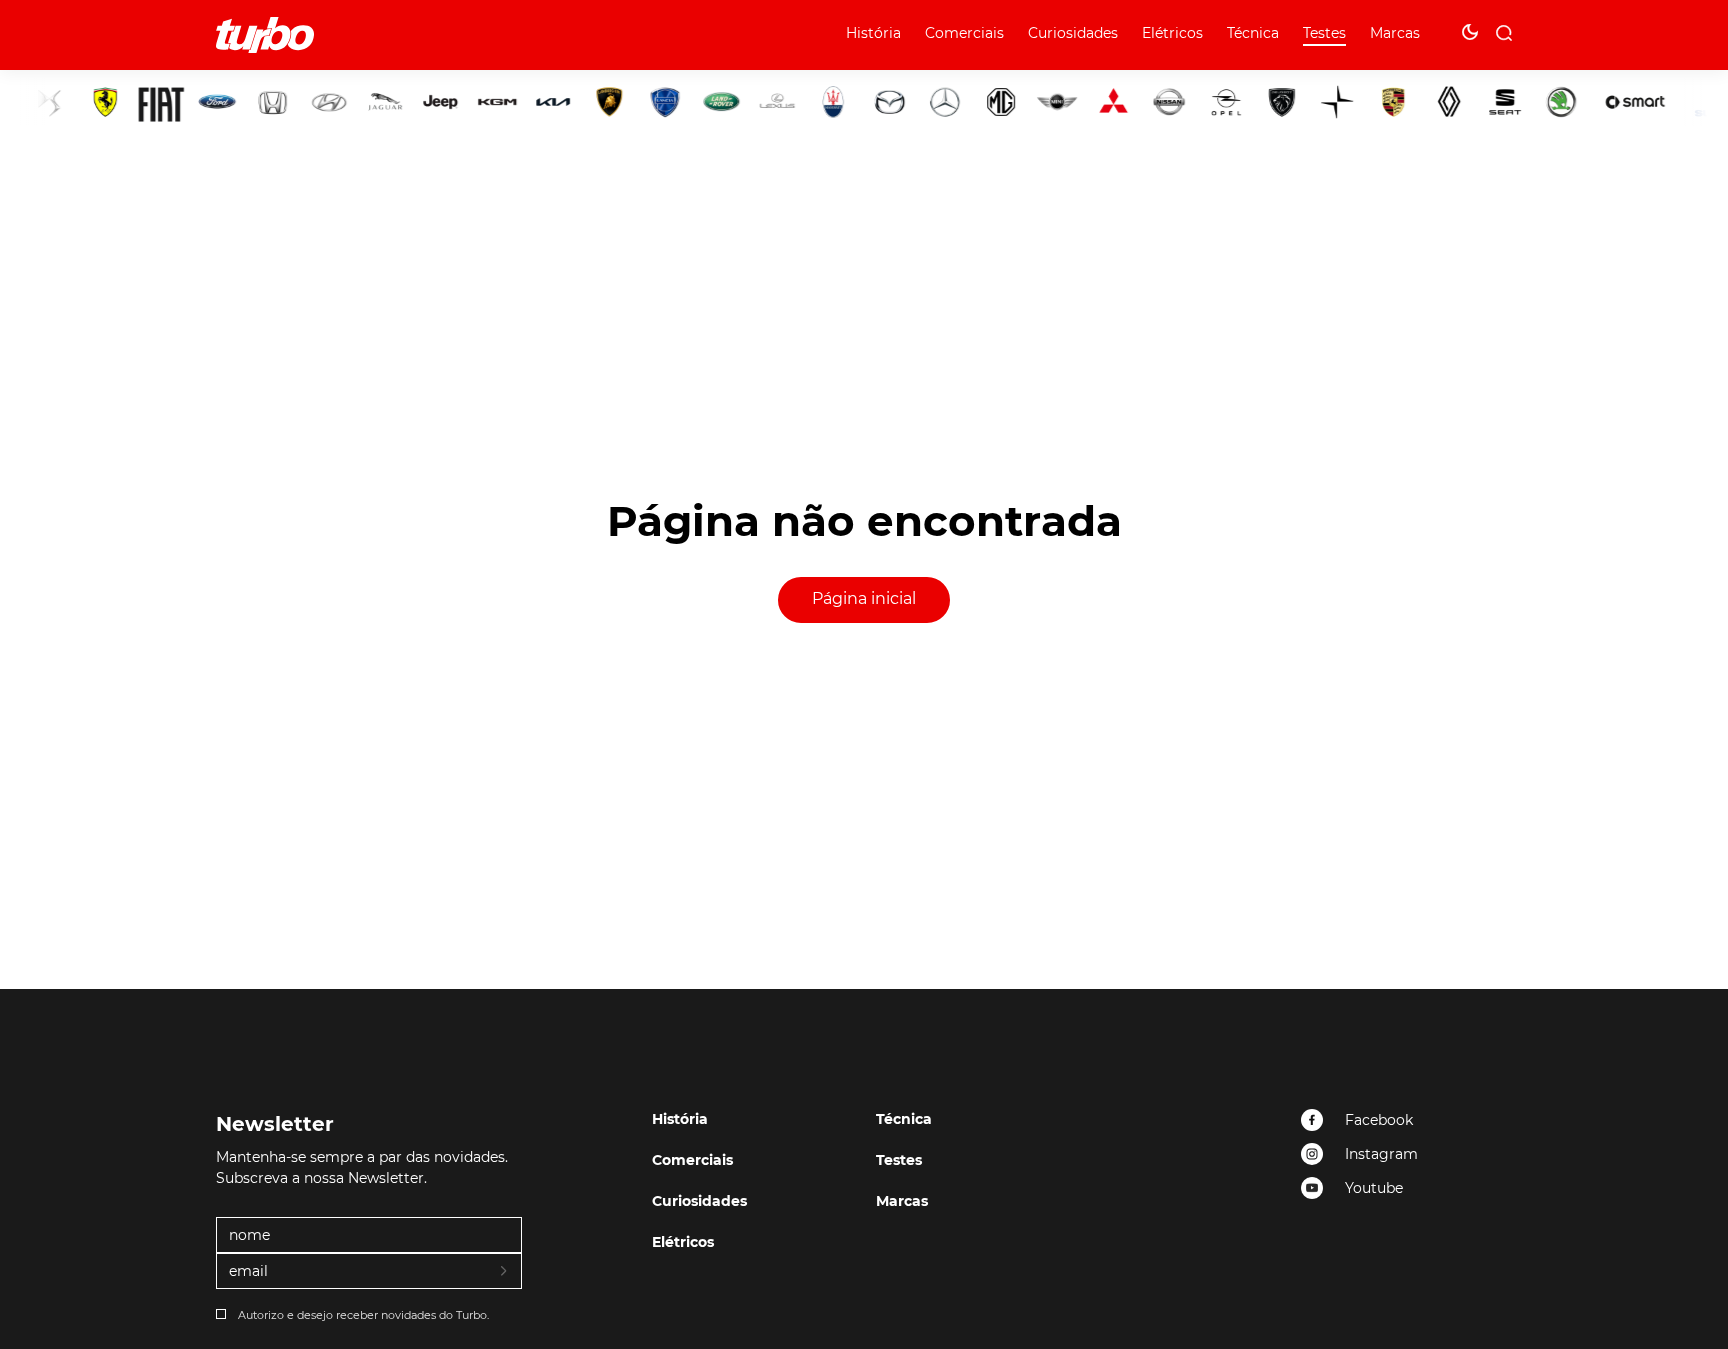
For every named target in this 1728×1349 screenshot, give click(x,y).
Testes (1324, 33)
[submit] (505, 1272)
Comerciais (964, 33)
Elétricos (1172, 33)
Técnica (1253, 33)
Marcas (1395, 33)
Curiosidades (1073, 33)
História (873, 33)
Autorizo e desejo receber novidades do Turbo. (363, 1315)
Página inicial (864, 598)
